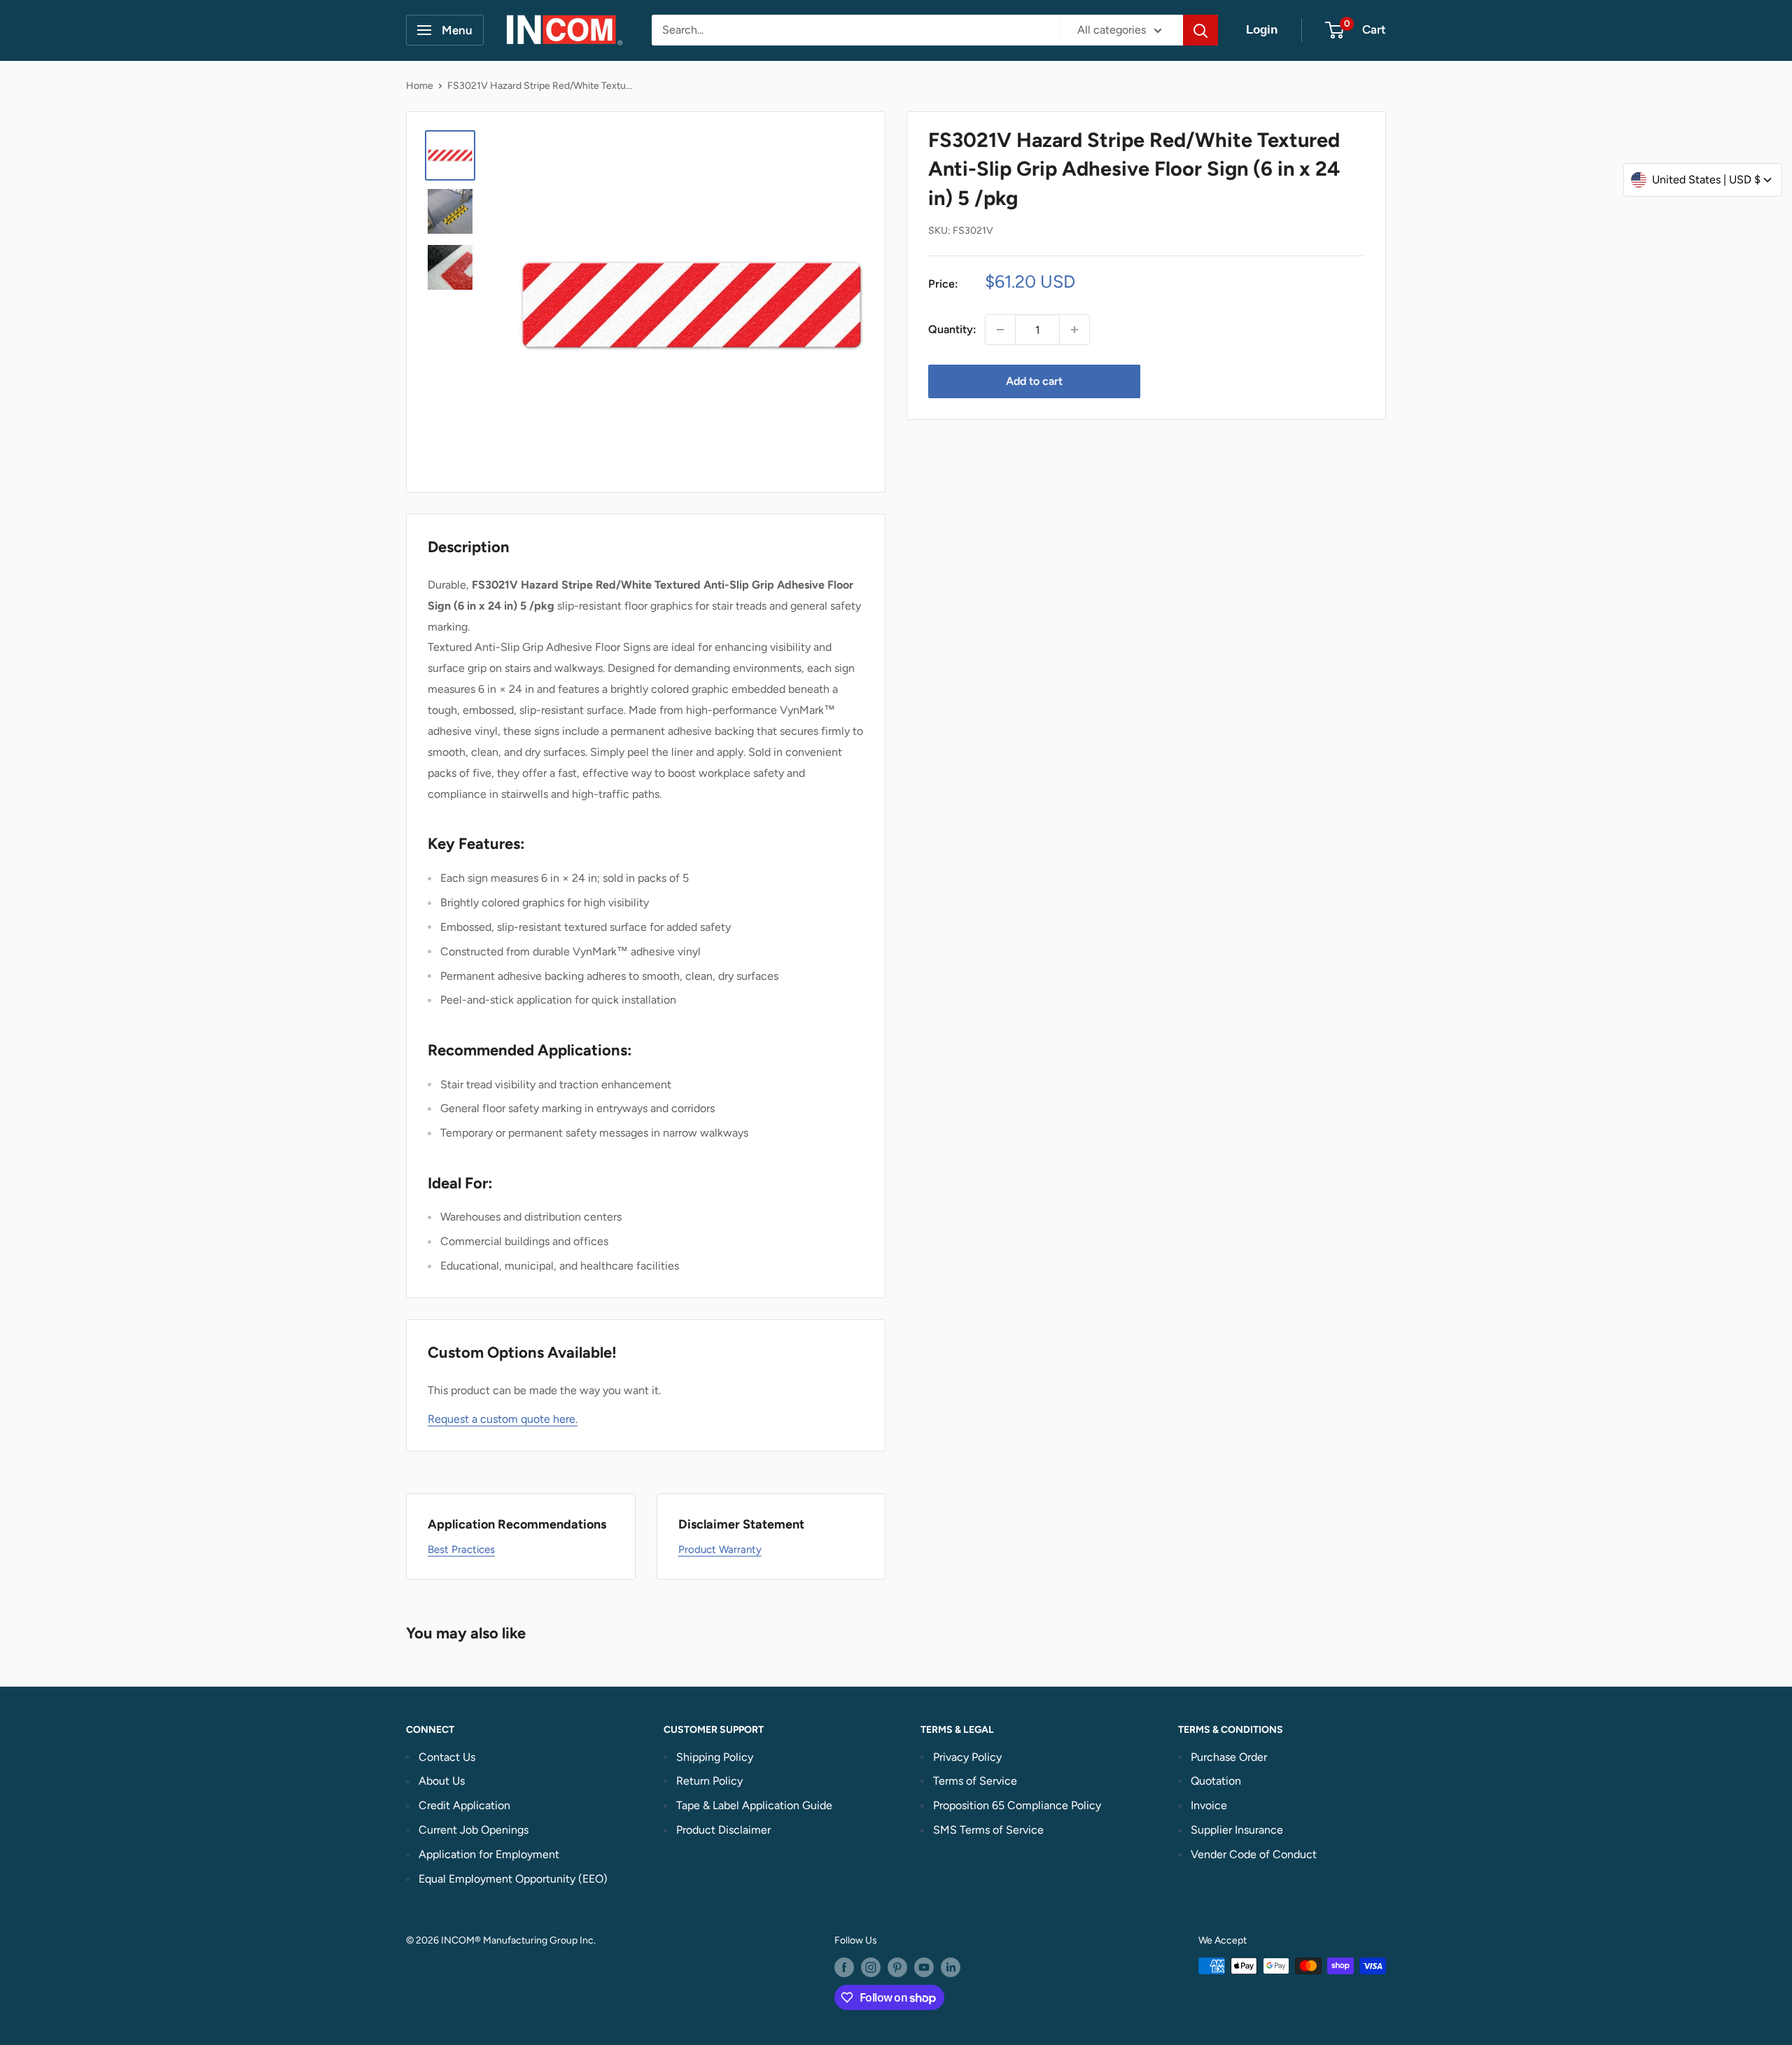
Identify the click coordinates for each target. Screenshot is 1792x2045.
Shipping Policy (715, 1757)
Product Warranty (720, 1549)
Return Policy (709, 1781)
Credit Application (464, 1805)
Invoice (1209, 1805)
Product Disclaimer (723, 1830)
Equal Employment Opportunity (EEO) (513, 1879)
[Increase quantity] (1074, 330)
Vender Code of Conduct (1254, 1854)
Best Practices (461, 1549)
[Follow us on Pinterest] (897, 1967)
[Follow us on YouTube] (924, 1967)
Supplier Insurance (1237, 1830)
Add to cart (1034, 381)
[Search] (1200, 30)
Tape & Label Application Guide (754, 1805)
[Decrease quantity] (1000, 330)
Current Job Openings (474, 1830)
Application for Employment (489, 1854)
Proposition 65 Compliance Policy (1017, 1805)
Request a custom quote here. (503, 1419)
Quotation (1216, 1781)
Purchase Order (1229, 1757)
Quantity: (952, 329)
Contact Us (447, 1757)
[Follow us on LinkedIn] (951, 1967)
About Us (442, 1781)
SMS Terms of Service (988, 1830)
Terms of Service (975, 1781)
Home (420, 86)
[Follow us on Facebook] (844, 1967)
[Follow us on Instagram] (871, 1967)
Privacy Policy (967, 1757)
